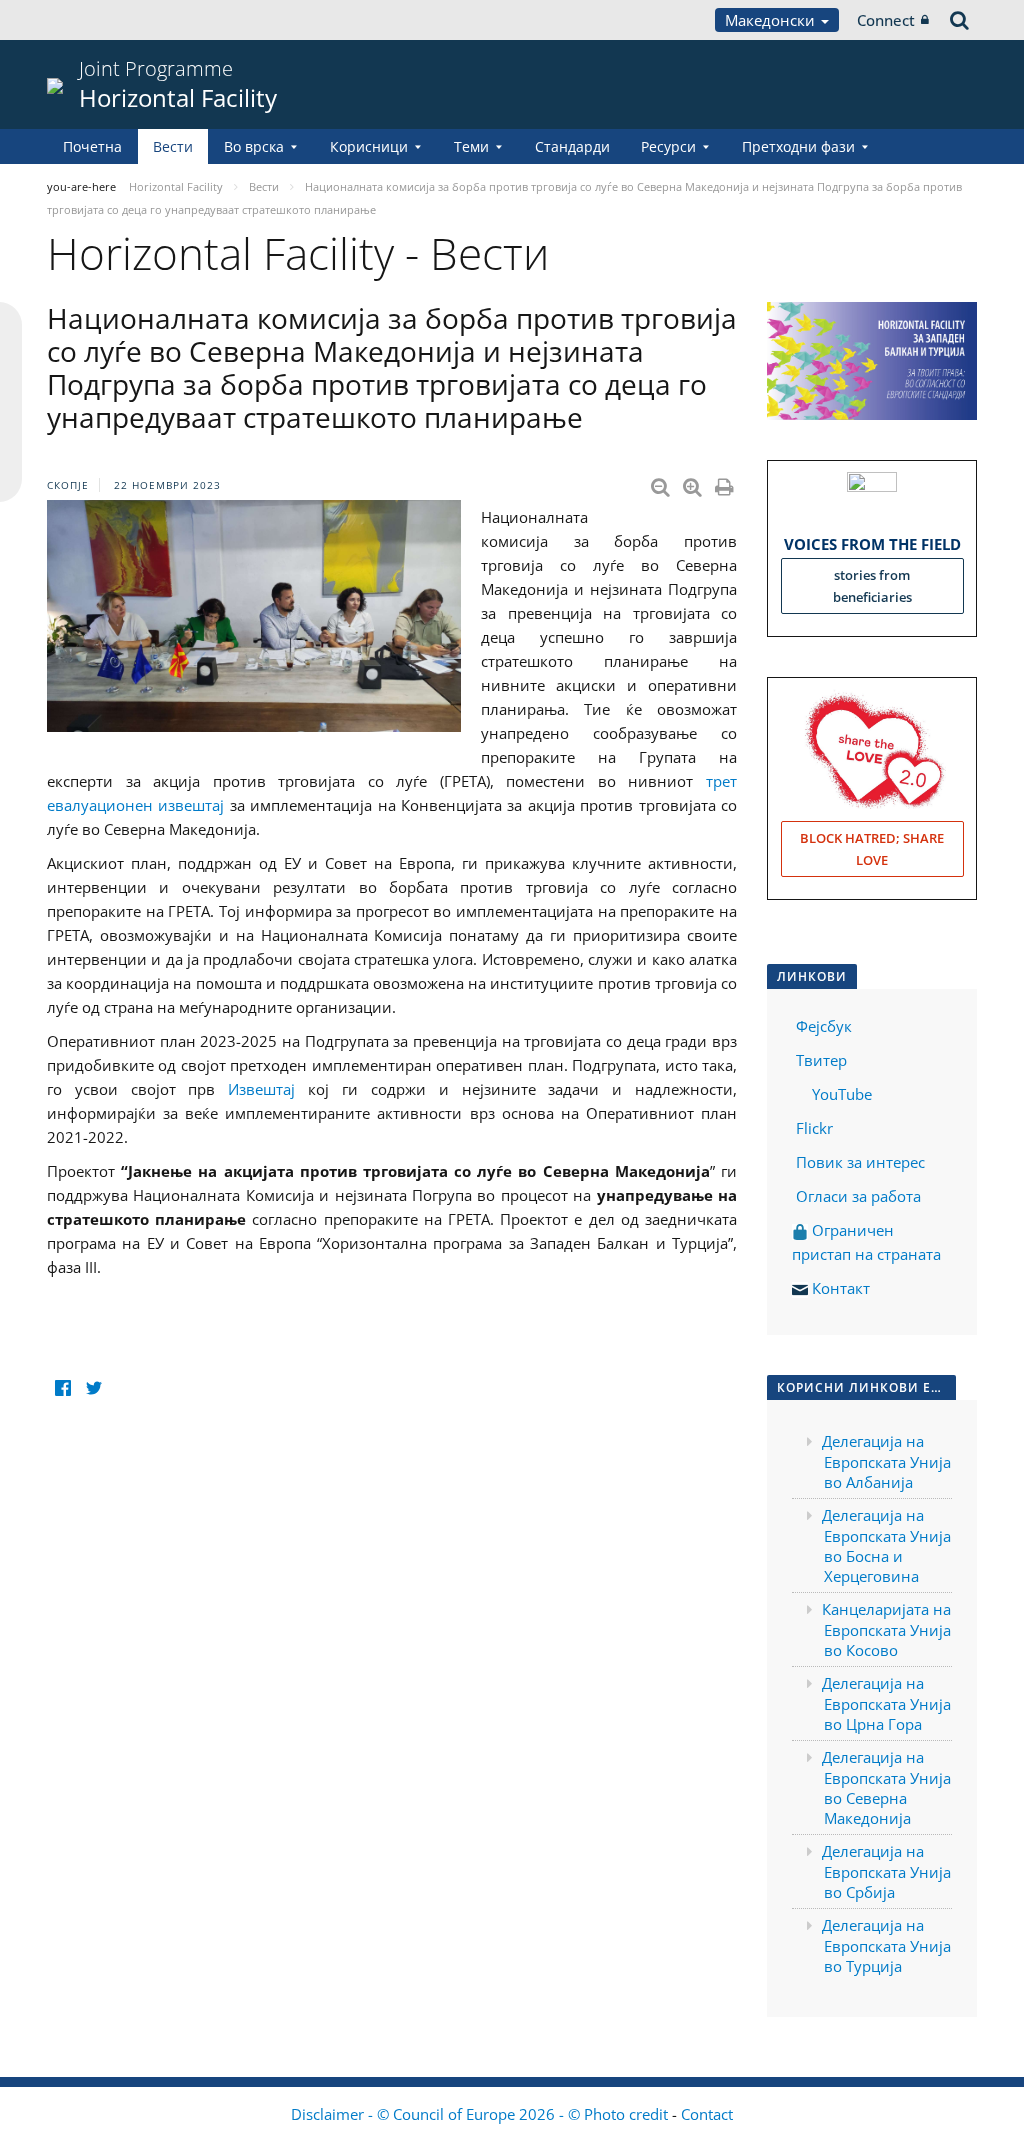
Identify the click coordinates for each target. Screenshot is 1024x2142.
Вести (173, 146)
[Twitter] (93, 1388)
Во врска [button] (254, 146)
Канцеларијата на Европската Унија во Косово (886, 1629)
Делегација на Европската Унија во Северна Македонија (886, 1787)
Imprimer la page (726, 483)
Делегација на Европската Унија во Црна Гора (886, 1703)
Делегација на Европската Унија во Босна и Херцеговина (886, 1545)
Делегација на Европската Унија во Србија (886, 1871)
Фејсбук (824, 1026)
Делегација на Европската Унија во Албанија (886, 1461)
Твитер (821, 1060)
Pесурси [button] (668, 146)
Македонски (772, 20)
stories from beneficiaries (872, 586)
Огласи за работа (858, 1196)
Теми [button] (471, 146)
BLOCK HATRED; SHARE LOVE (872, 849)
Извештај (261, 1089)
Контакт (841, 1288)
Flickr (812, 1128)
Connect (886, 20)
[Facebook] (62, 1388)
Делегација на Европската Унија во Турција (886, 1945)
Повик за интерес (860, 1162)
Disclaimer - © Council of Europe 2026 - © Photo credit (481, 2114)
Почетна (92, 146)
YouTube (840, 1094)
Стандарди (572, 146)
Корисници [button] (369, 146)
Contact (707, 2114)
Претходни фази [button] (798, 146)
